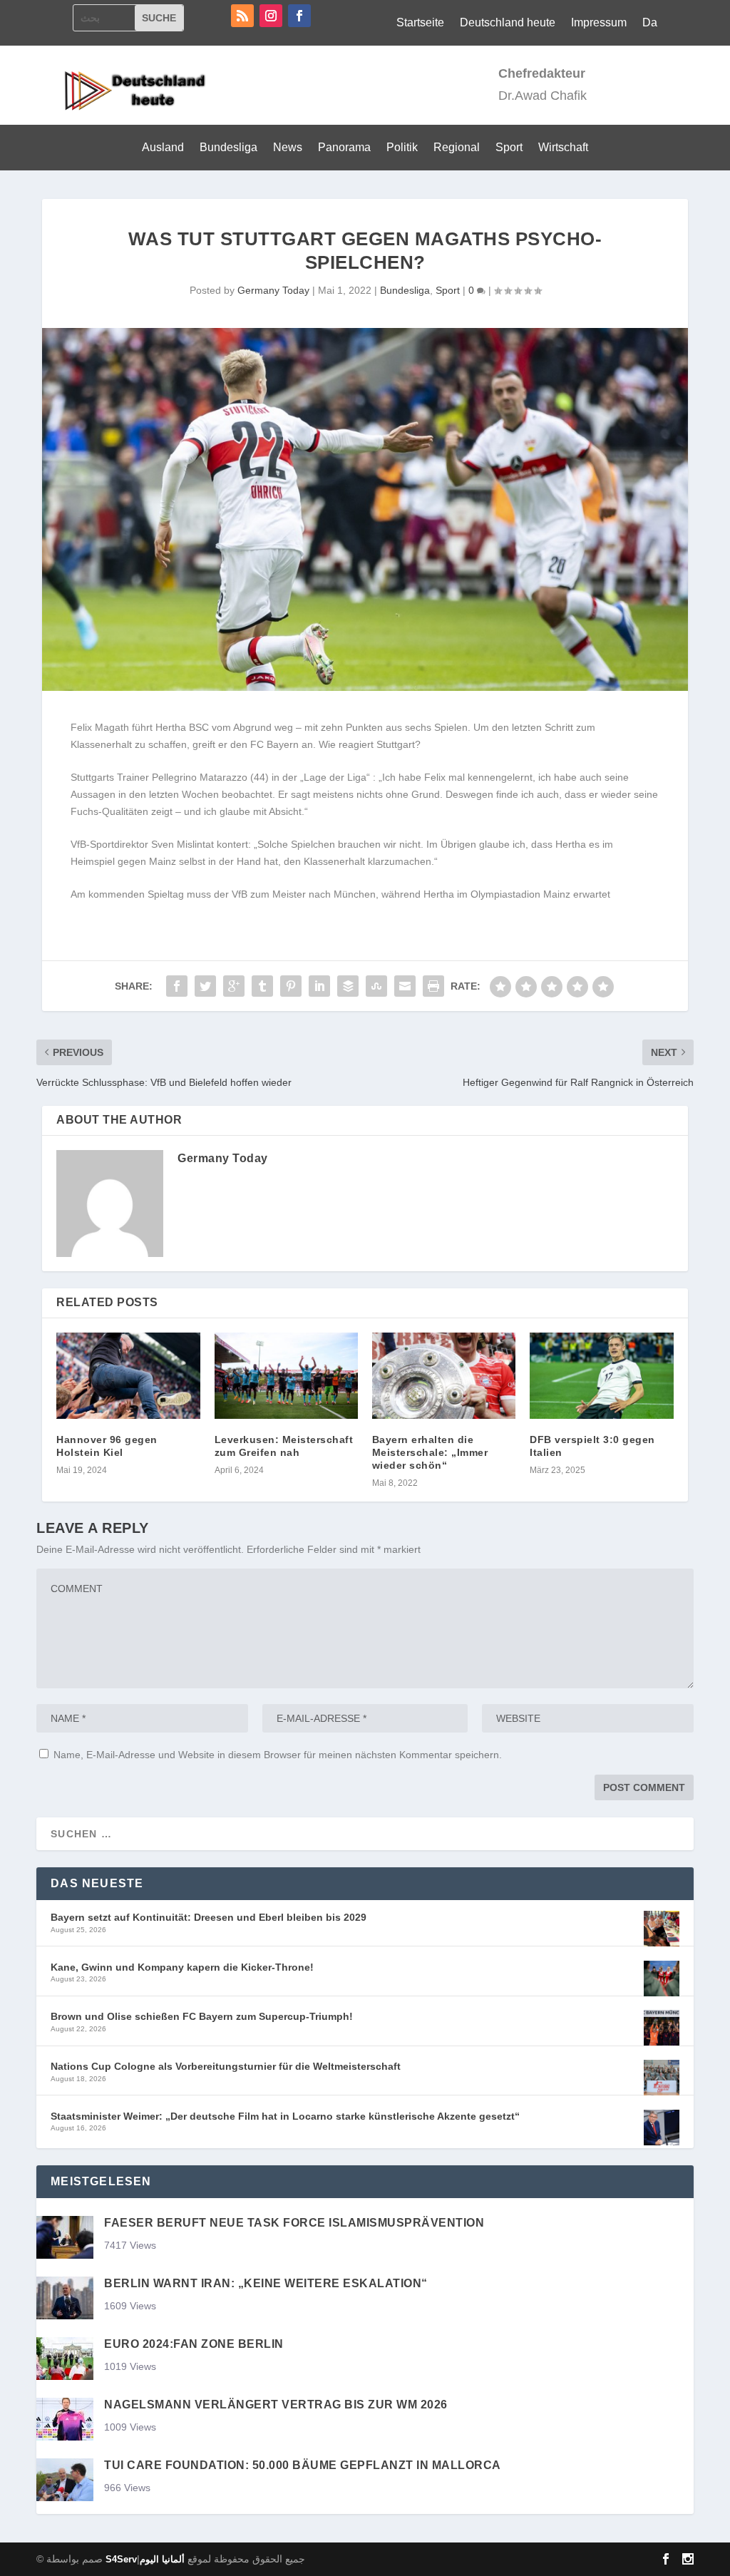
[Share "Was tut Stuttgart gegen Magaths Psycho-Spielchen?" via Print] (433, 986)
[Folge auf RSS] (242, 16)
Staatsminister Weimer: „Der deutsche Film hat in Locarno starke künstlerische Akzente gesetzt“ (285, 2116)
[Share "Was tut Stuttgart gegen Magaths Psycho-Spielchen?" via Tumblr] (262, 986)
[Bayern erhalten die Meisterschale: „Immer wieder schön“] (444, 1376)
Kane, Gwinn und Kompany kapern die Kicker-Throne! (182, 1967)
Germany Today (273, 290)
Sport (509, 148)
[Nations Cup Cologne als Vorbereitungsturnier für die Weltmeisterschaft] (662, 2079)
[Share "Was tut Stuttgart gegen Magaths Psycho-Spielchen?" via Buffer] (348, 986)
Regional (457, 148)
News (288, 148)
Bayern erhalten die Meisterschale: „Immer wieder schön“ (430, 1452)
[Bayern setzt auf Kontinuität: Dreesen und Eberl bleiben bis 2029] (662, 1930)
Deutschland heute (508, 23)
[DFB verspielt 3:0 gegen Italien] (601, 1376)
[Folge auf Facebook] (299, 16)
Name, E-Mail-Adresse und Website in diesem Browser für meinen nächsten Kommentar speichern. (278, 1755)
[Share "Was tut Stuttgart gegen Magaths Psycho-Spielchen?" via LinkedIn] (319, 986)
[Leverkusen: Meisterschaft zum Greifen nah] (286, 1376)
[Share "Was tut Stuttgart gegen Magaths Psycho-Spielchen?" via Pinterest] (291, 986)
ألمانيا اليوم (162, 2559)
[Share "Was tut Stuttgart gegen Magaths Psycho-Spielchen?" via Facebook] (177, 986)
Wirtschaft (563, 148)
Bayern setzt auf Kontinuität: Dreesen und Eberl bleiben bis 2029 (209, 1917)
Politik (402, 148)
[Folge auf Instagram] (271, 16)
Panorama (344, 148)
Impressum (599, 23)
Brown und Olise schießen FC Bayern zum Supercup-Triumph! (202, 2016)
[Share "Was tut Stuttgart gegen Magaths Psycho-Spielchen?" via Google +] (234, 986)
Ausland (163, 148)
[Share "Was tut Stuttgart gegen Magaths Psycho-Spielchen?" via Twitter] (205, 986)
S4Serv (121, 2559)
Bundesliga (228, 148)
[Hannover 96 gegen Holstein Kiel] (128, 1376)
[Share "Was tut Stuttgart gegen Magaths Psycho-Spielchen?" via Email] (405, 986)
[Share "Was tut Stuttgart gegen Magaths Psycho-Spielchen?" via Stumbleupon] (376, 986)
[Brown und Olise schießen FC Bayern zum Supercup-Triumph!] (662, 2029)
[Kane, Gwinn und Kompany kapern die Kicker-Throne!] (662, 1980)
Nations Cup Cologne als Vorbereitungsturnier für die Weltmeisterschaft (226, 2066)
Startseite (420, 23)
